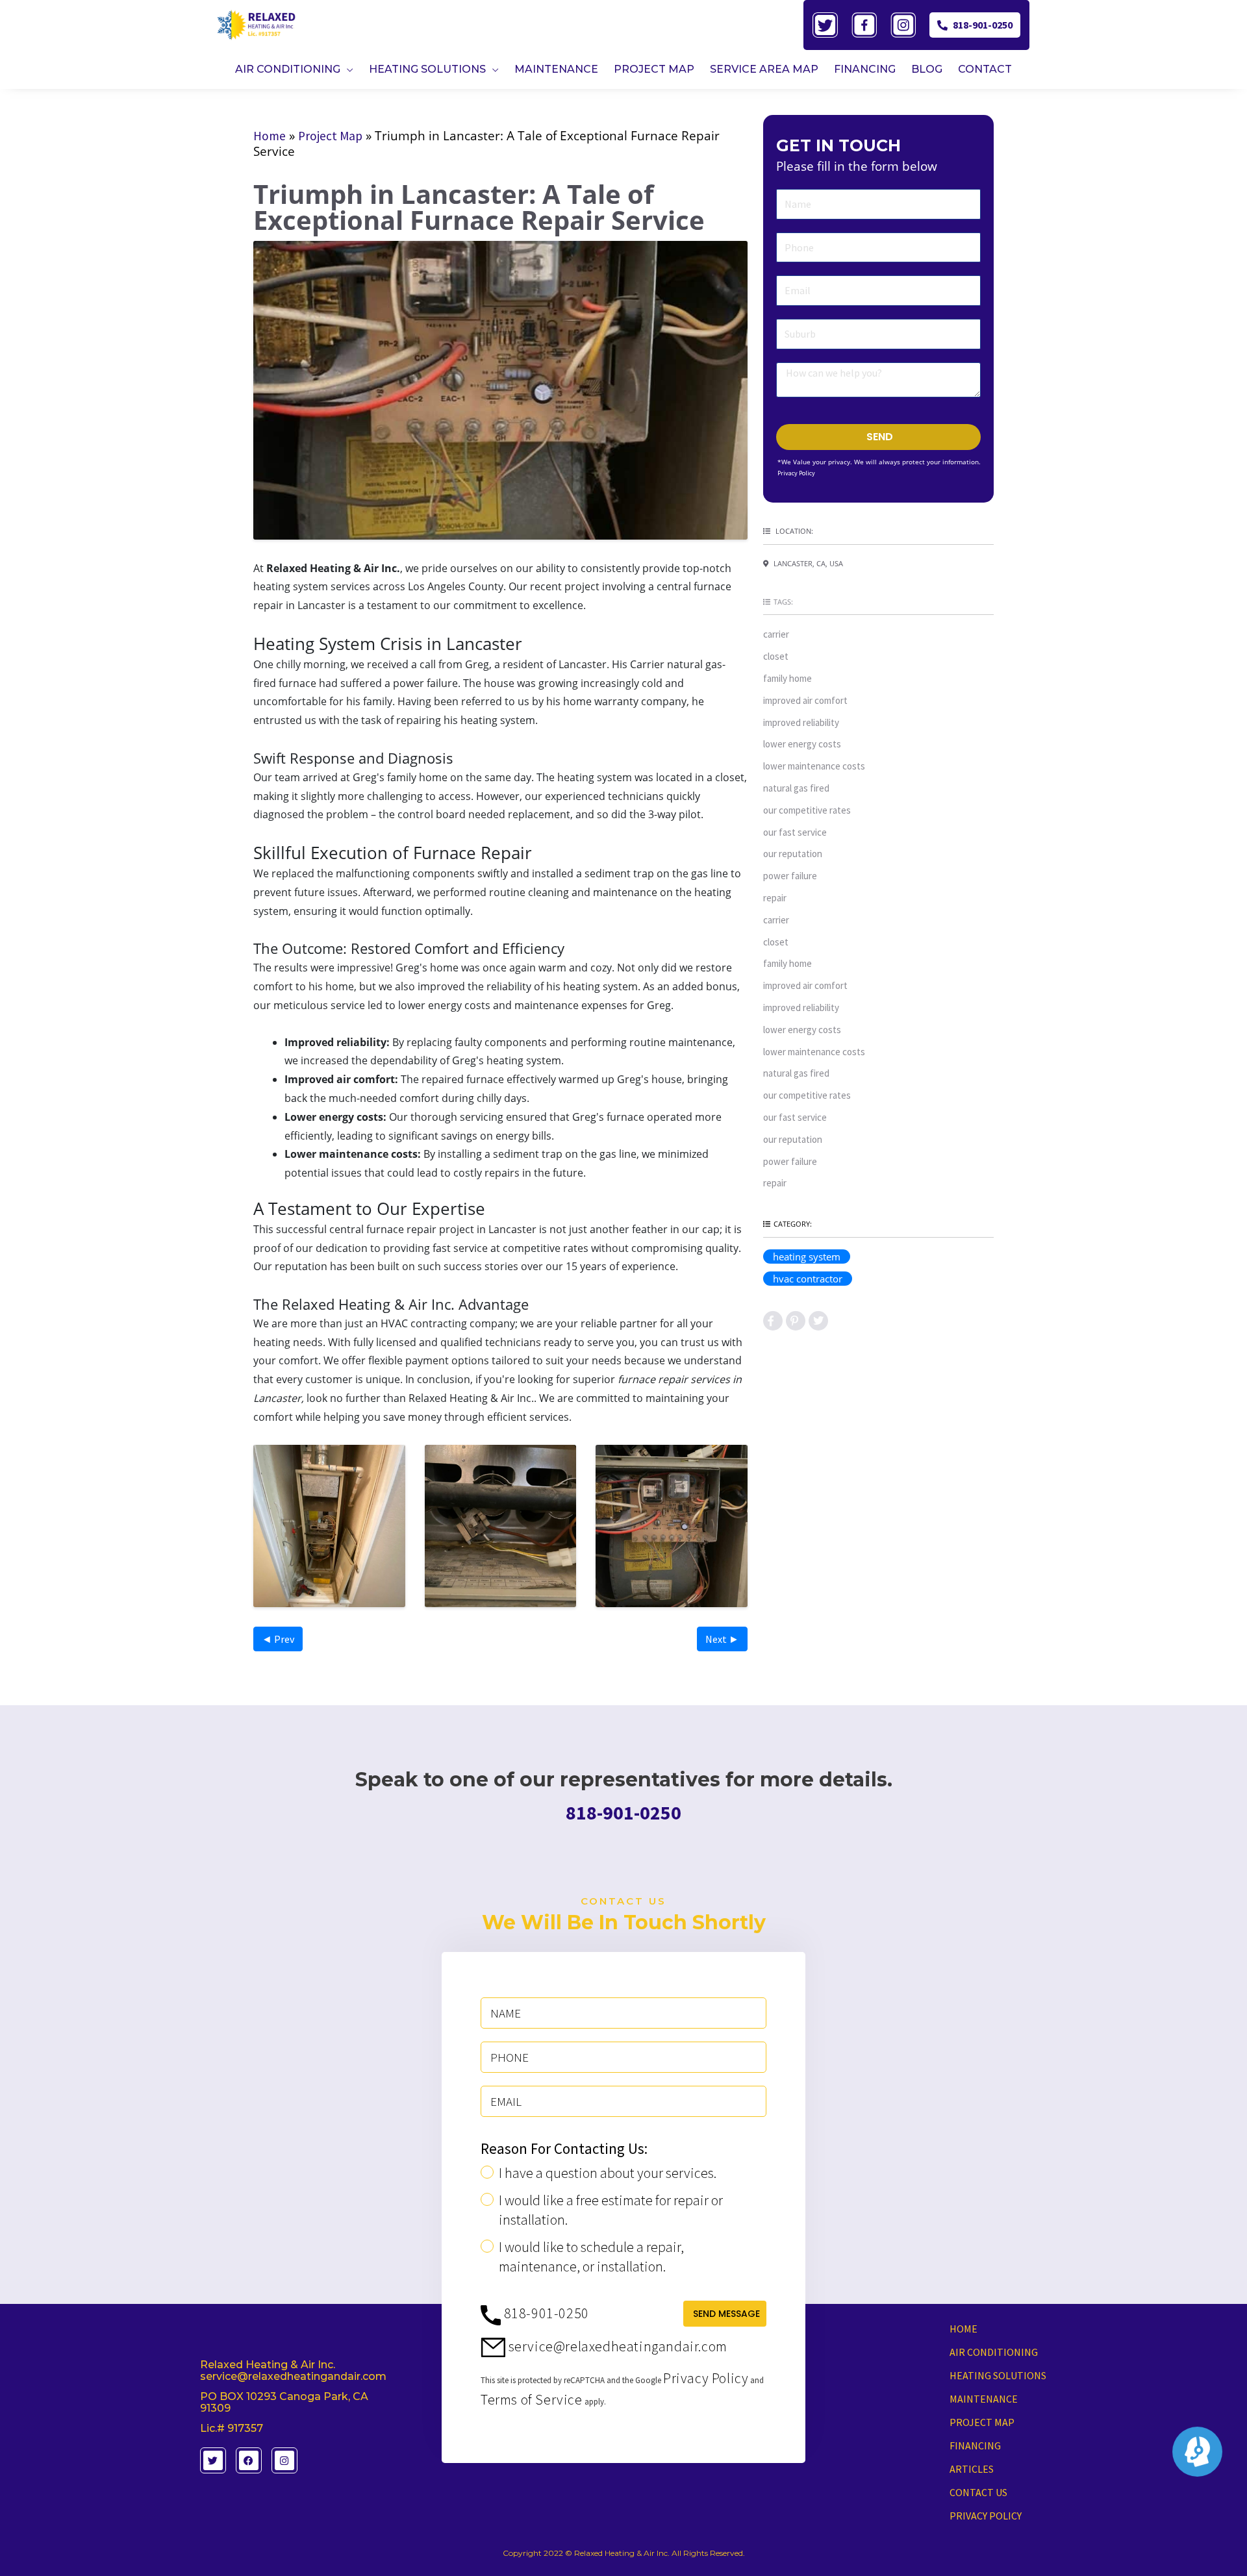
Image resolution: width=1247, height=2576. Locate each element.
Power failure (790, 876)
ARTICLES (972, 2469)
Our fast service (795, 832)
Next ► (722, 1639)
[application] (347, 69)
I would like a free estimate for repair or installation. (611, 2210)
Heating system (807, 1257)
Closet (776, 656)
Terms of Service (532, 2399)
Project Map (330, 136)
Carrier (776, 634)
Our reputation (793, 854)
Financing (975, 2445)
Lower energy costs (802, 744)
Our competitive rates (807, 810)
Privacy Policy (796, 473)
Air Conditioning (994, 2352)
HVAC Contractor (808, 1279)
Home (270, 136)
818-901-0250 (983, 25)
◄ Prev (278, 1639)
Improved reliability (801, 722)
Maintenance (984, 2399)
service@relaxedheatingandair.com (616, 2346)
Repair (775, 898)
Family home (787, 678)
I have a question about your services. (608, 2173)
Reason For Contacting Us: (564, 2149)
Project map (982, 2422)
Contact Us (978, 2492)
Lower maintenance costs (814, 766)
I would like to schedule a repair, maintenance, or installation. (591, 2257)
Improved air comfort (805, 700)
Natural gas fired (796, 788)
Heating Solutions (998, 2375)
